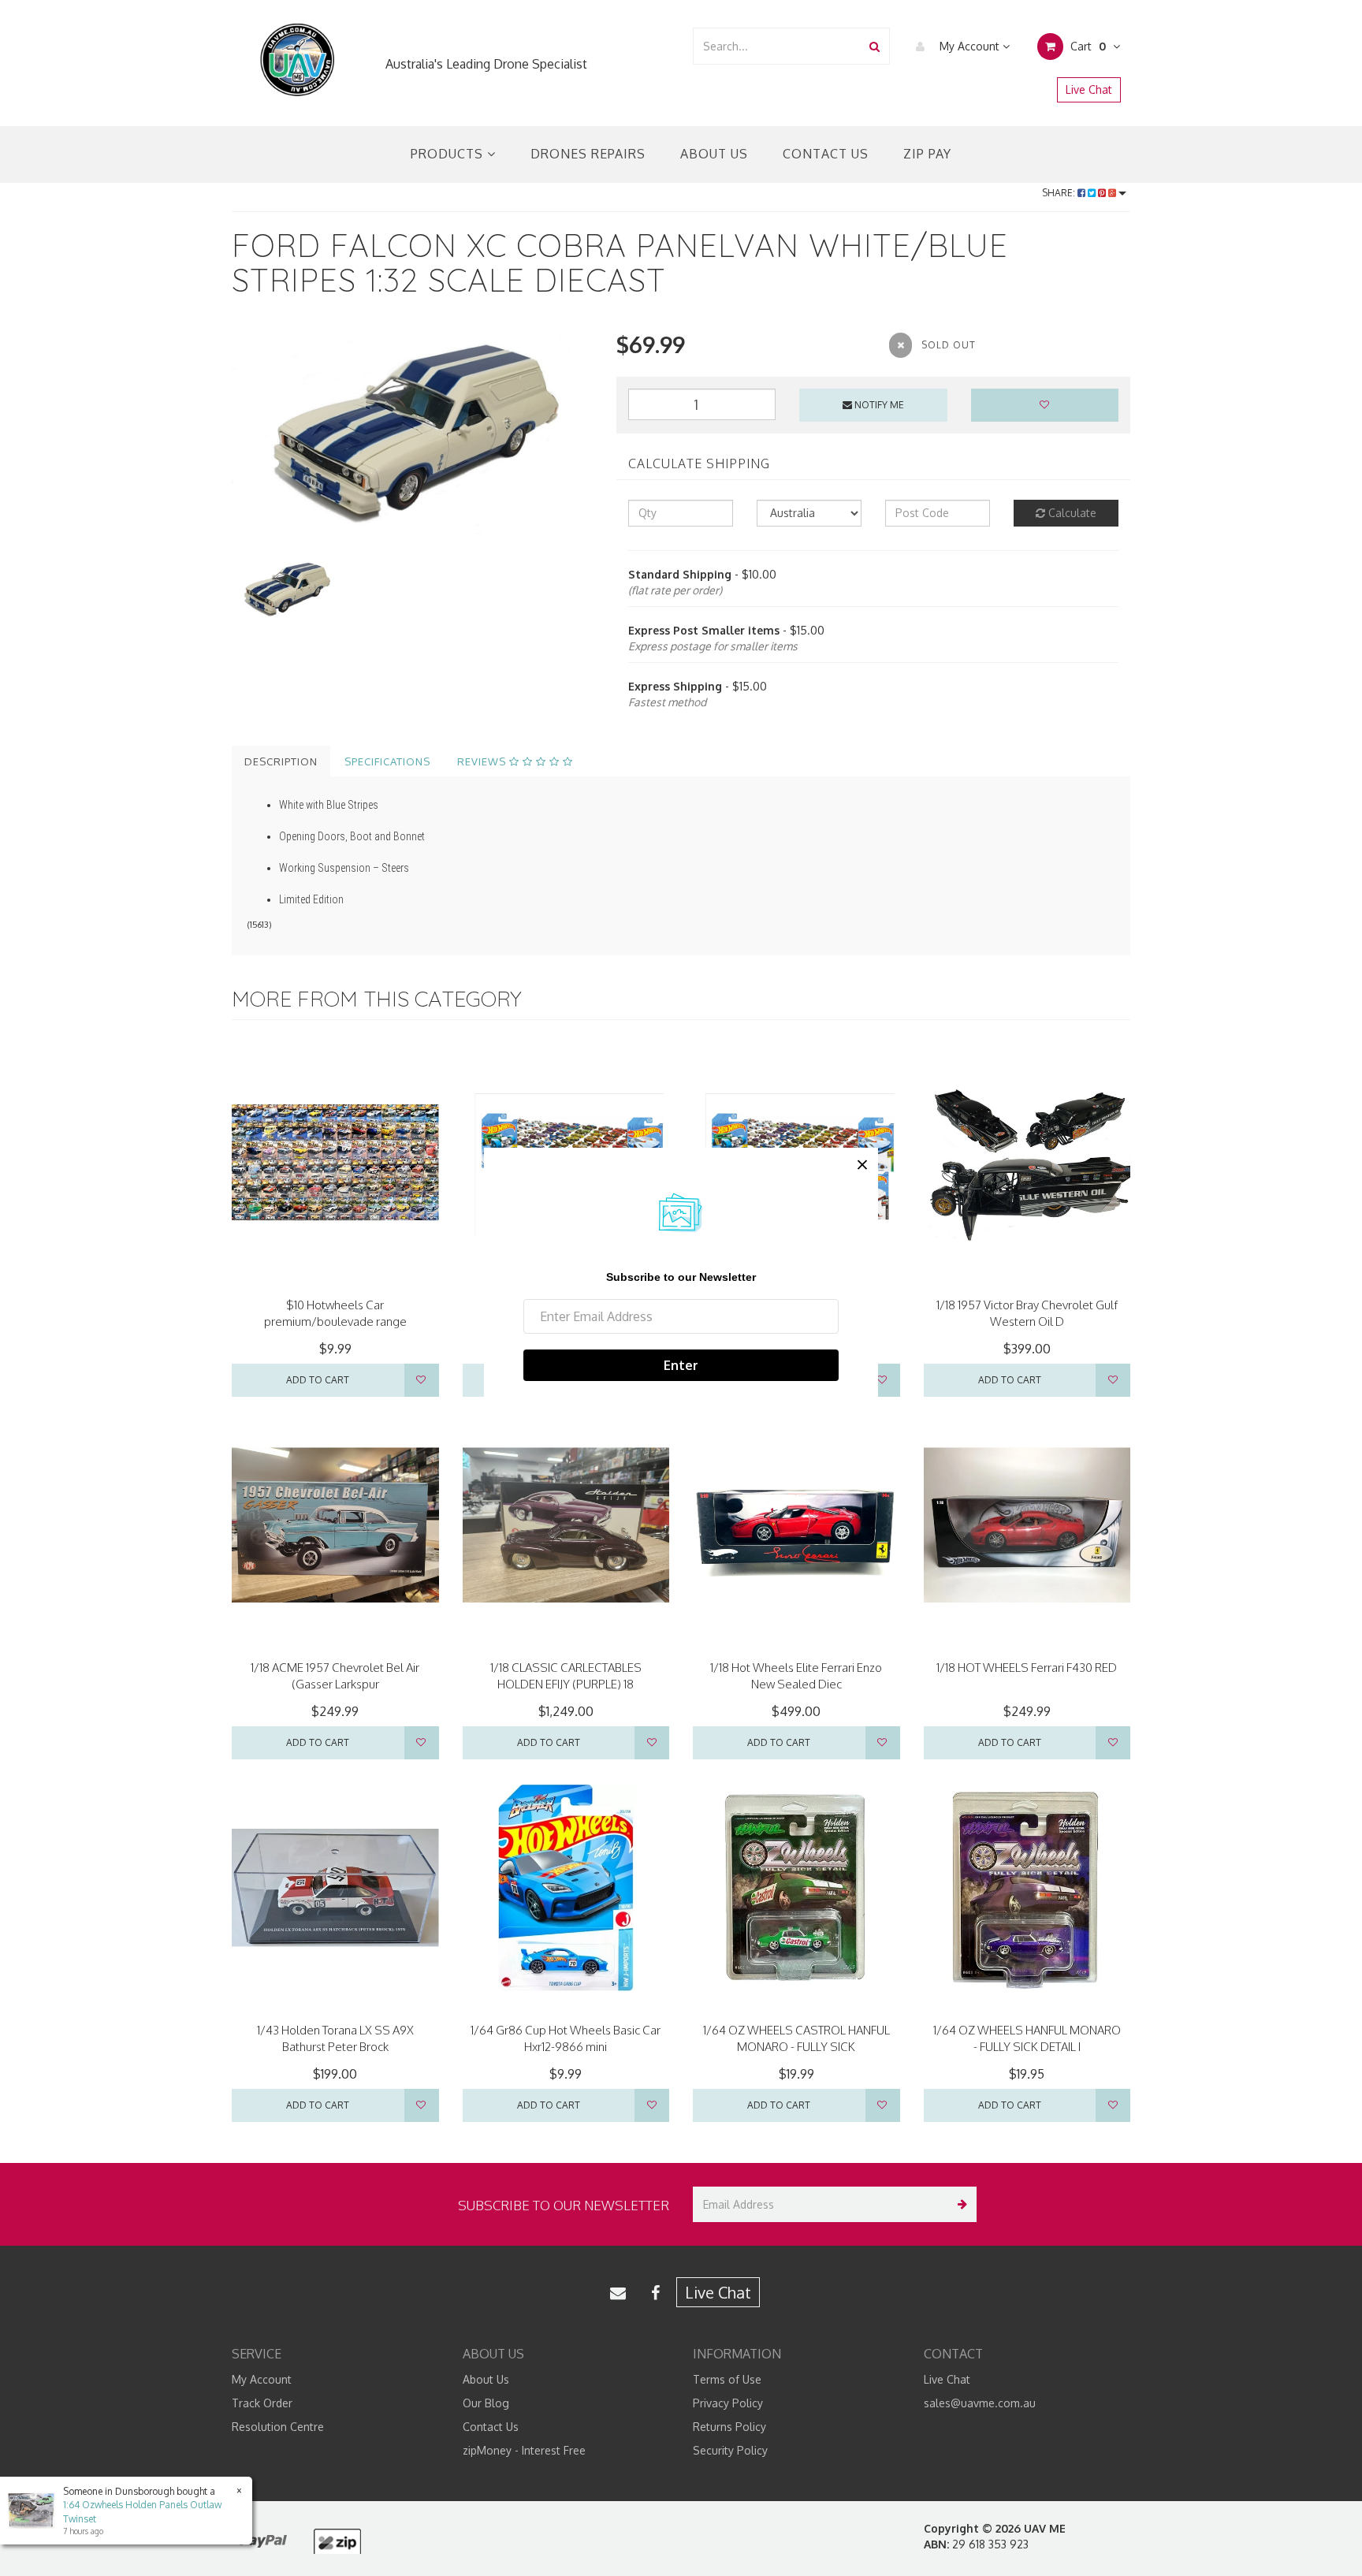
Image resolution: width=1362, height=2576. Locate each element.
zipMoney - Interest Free (524, 2450)
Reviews (483, 761)
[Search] (875, 46)
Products (449, 154)
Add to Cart (318, 1380)
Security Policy (730, 2450)
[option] (412, 432)
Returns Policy (729, 2427)
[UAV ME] (297, 60)
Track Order (262, 2403)
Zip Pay (927, 154)
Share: (1060, 193)
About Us (714, 154)
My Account (969, 46)
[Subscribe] (959, 2204)
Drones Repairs (588, 154)
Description (281, 761)
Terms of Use (727, 2379)
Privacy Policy (728, 2403)
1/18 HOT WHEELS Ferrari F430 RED (1027, 1668)
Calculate (1071, 513)
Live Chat (1089, 89)
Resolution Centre (278, 2427)
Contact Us (826, 154)
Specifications (387, 761)
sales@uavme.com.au (980, 2403)
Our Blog (486, 2403)
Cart (1087, 46)
